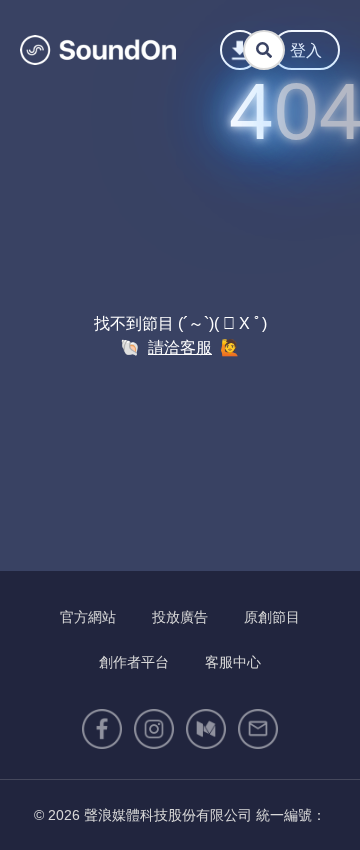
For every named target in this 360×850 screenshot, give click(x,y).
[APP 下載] (240, 50)
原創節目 (272, 617)
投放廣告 (180, 617)
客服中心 (233, 662)
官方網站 (88, 617)
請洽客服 (180, 347)
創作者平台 (134, 662)
